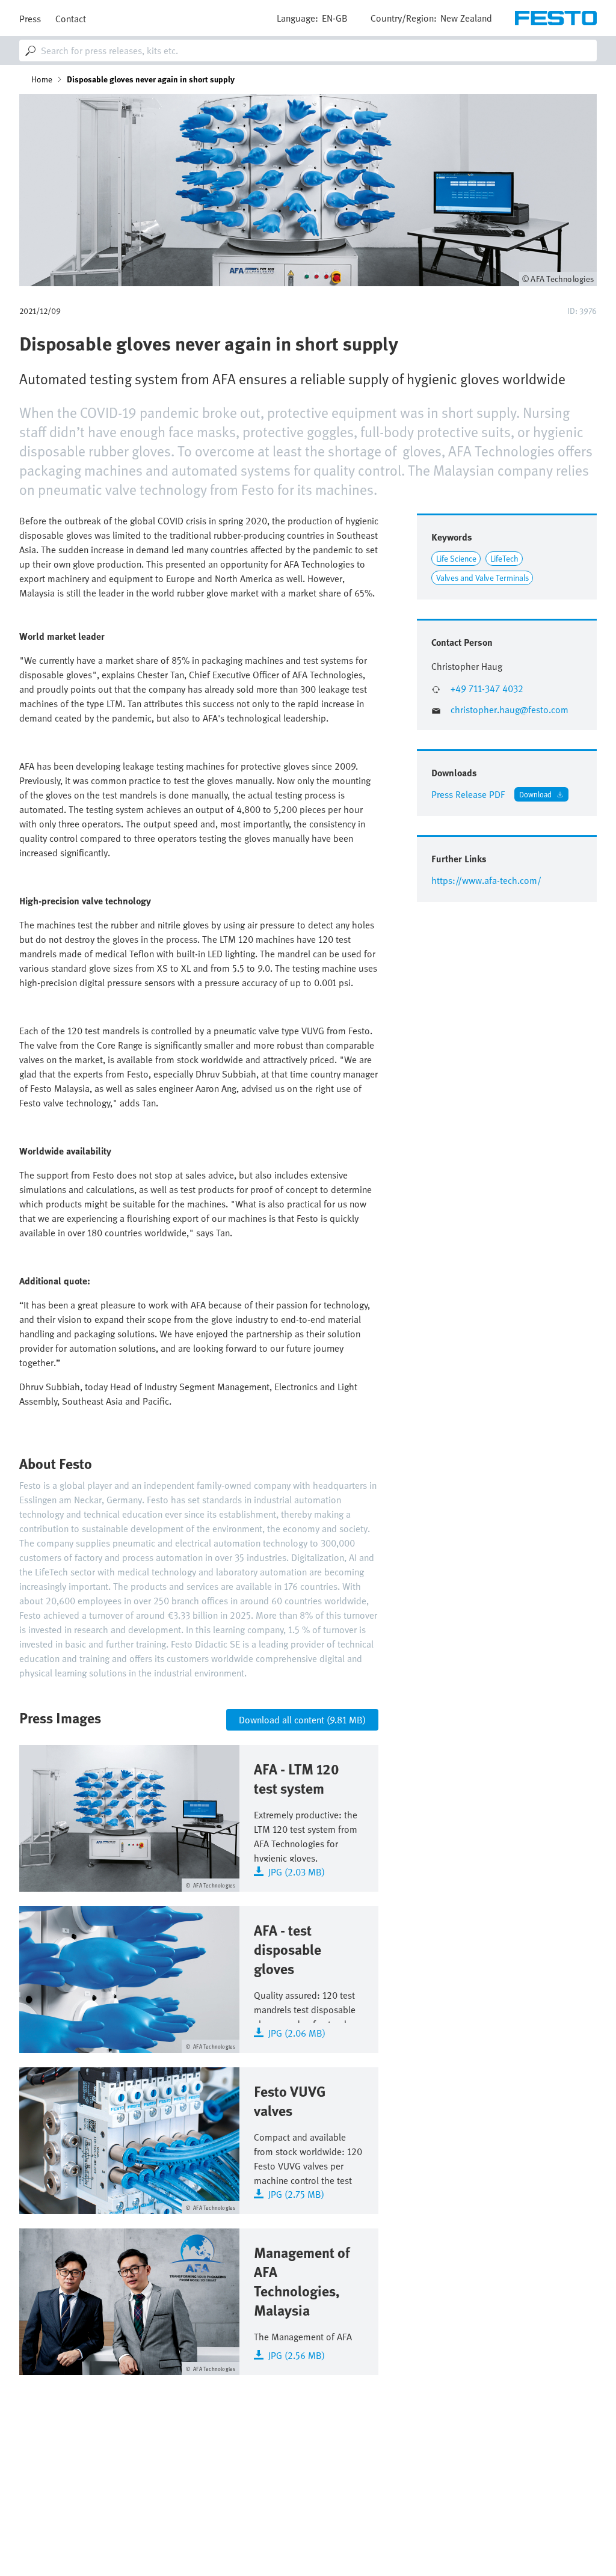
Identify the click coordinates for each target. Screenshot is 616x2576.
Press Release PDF (468, 794)
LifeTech (504, 558)
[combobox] (308, 51)
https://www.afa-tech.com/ (486, 880)
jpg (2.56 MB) (297, 2354)
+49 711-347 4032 (487, 689)
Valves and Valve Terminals (482, 578)
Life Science (456, 558)
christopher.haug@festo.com (510, 710)
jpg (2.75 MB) (296, 2193)
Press (30, 19)
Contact (71, 19)
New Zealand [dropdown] (466, 18)
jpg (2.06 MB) (297, 2032)
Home (42, 79)
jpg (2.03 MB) (297, 1871)
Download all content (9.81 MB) (302, 1720)
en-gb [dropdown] (335, 18)
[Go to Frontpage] (556, 18)
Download (535, 794)
